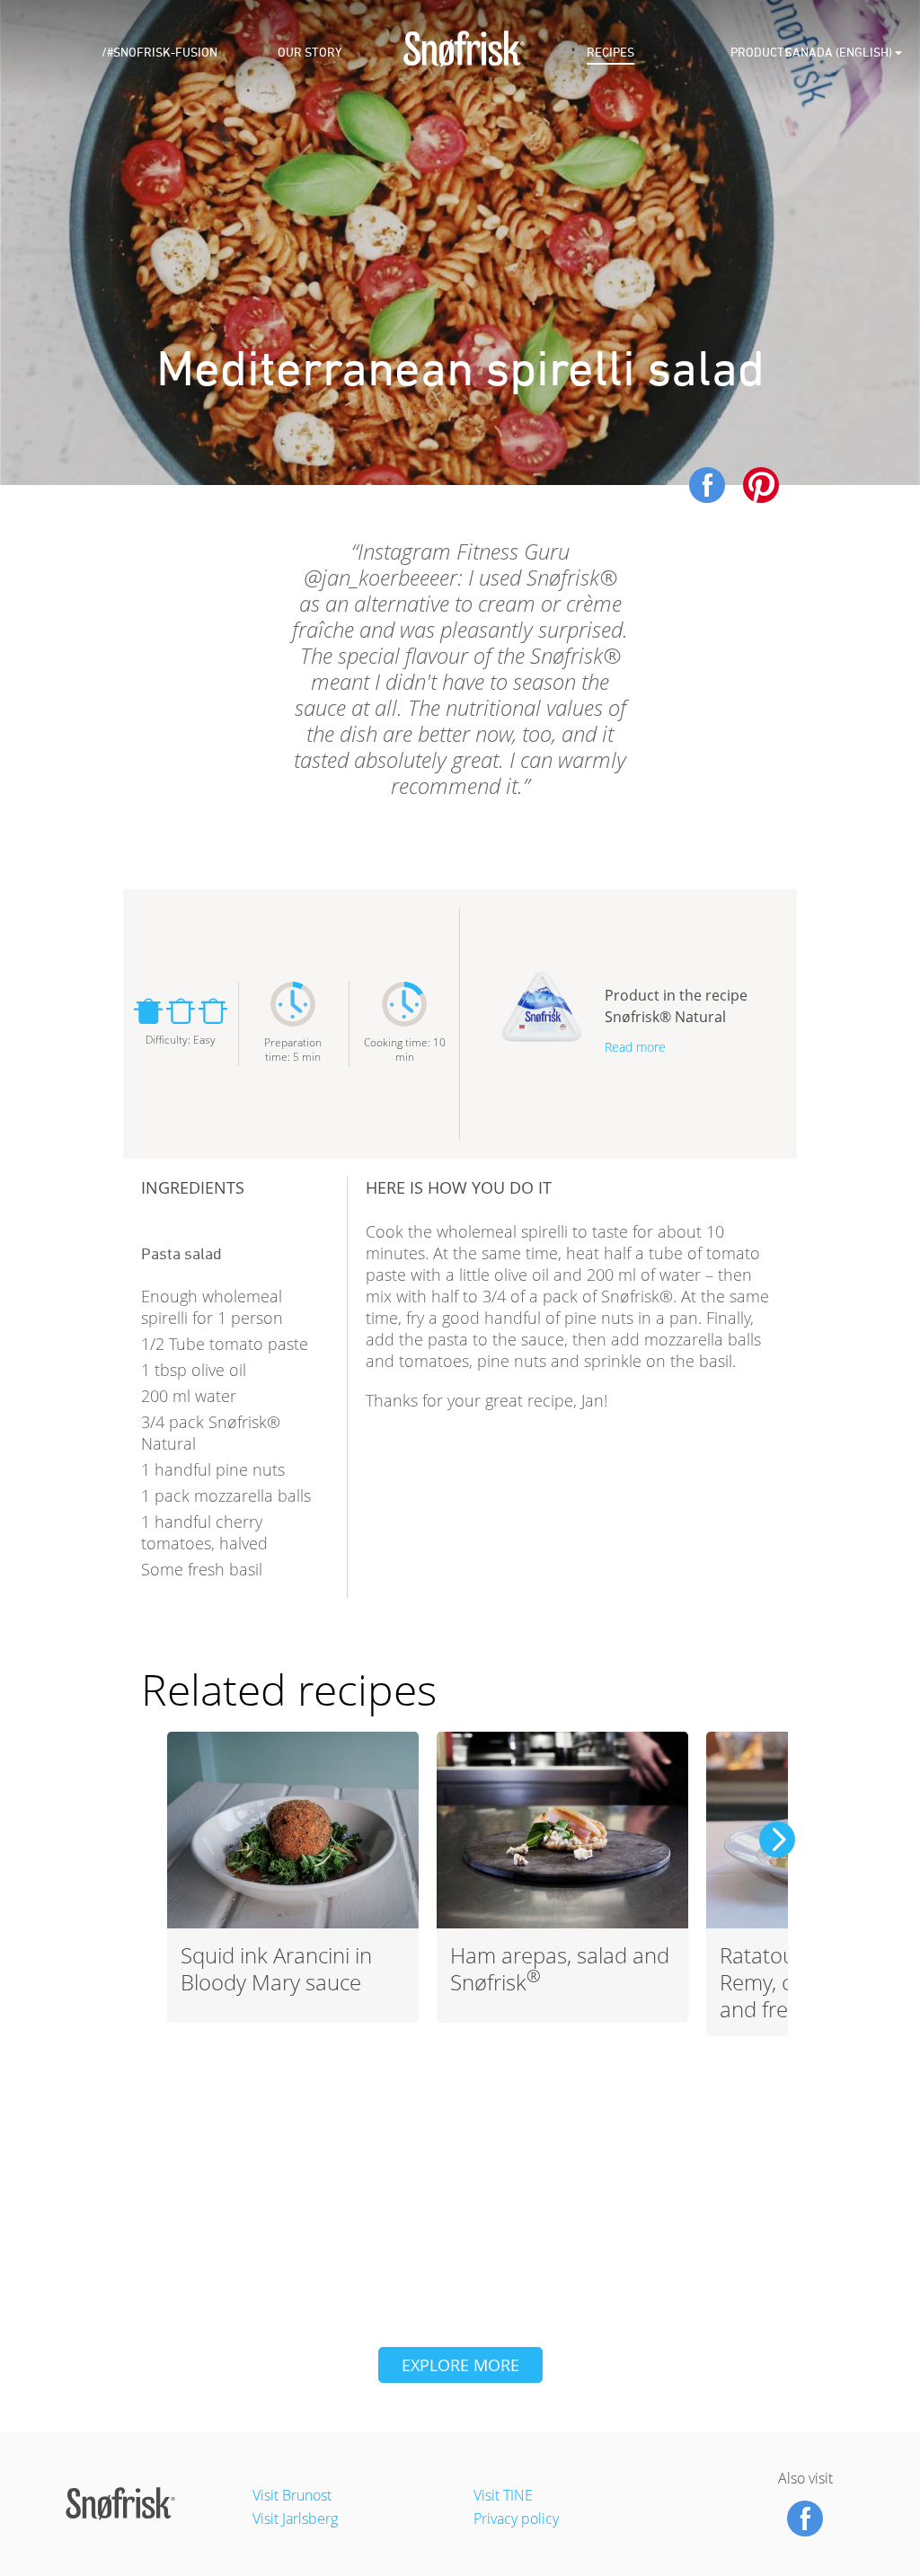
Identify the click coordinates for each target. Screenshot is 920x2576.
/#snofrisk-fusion (159, 53)
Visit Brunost (292, 2495)
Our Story (310, 53)
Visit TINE (503, 2495)
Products (761, 53)
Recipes (610, 53)
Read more (635, 1047)
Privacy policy (516, 2519)
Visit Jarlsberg (295, 2519)
